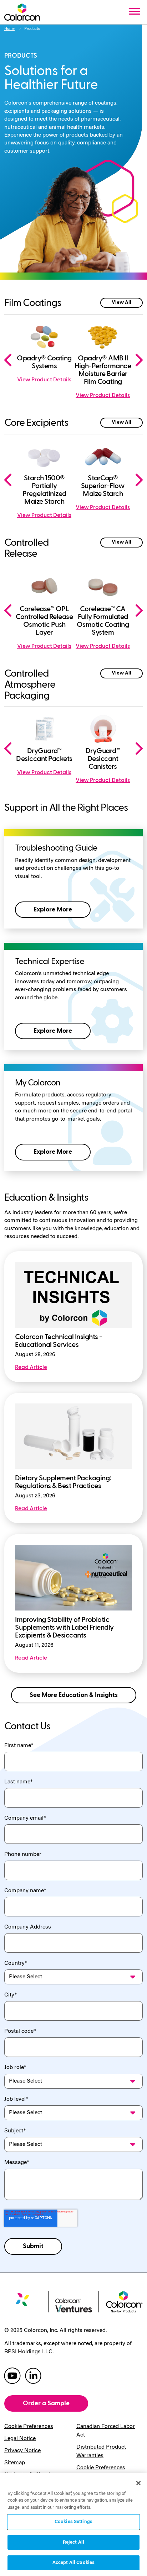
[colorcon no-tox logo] (124, 2301)
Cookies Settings (73, 2522)
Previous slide (11, 360)
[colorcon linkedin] (33, 2375)
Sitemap (15, 2463)
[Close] (138, 2483)
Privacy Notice (22, 2451)
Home (9, 29)
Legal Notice (20, 2439)
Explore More (53, 909)
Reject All (73, 2542)
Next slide (136, 360)
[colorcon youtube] (12, 2375)
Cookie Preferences (29, 2427)
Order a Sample (46, 2403)
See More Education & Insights (74, 1695)
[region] (73, 2525)
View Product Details (44, 380)
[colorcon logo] (23, 2303)
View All (121, 302)
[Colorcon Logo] (22, 12)
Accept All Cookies (73, 2563)
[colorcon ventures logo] (74, 2305)
